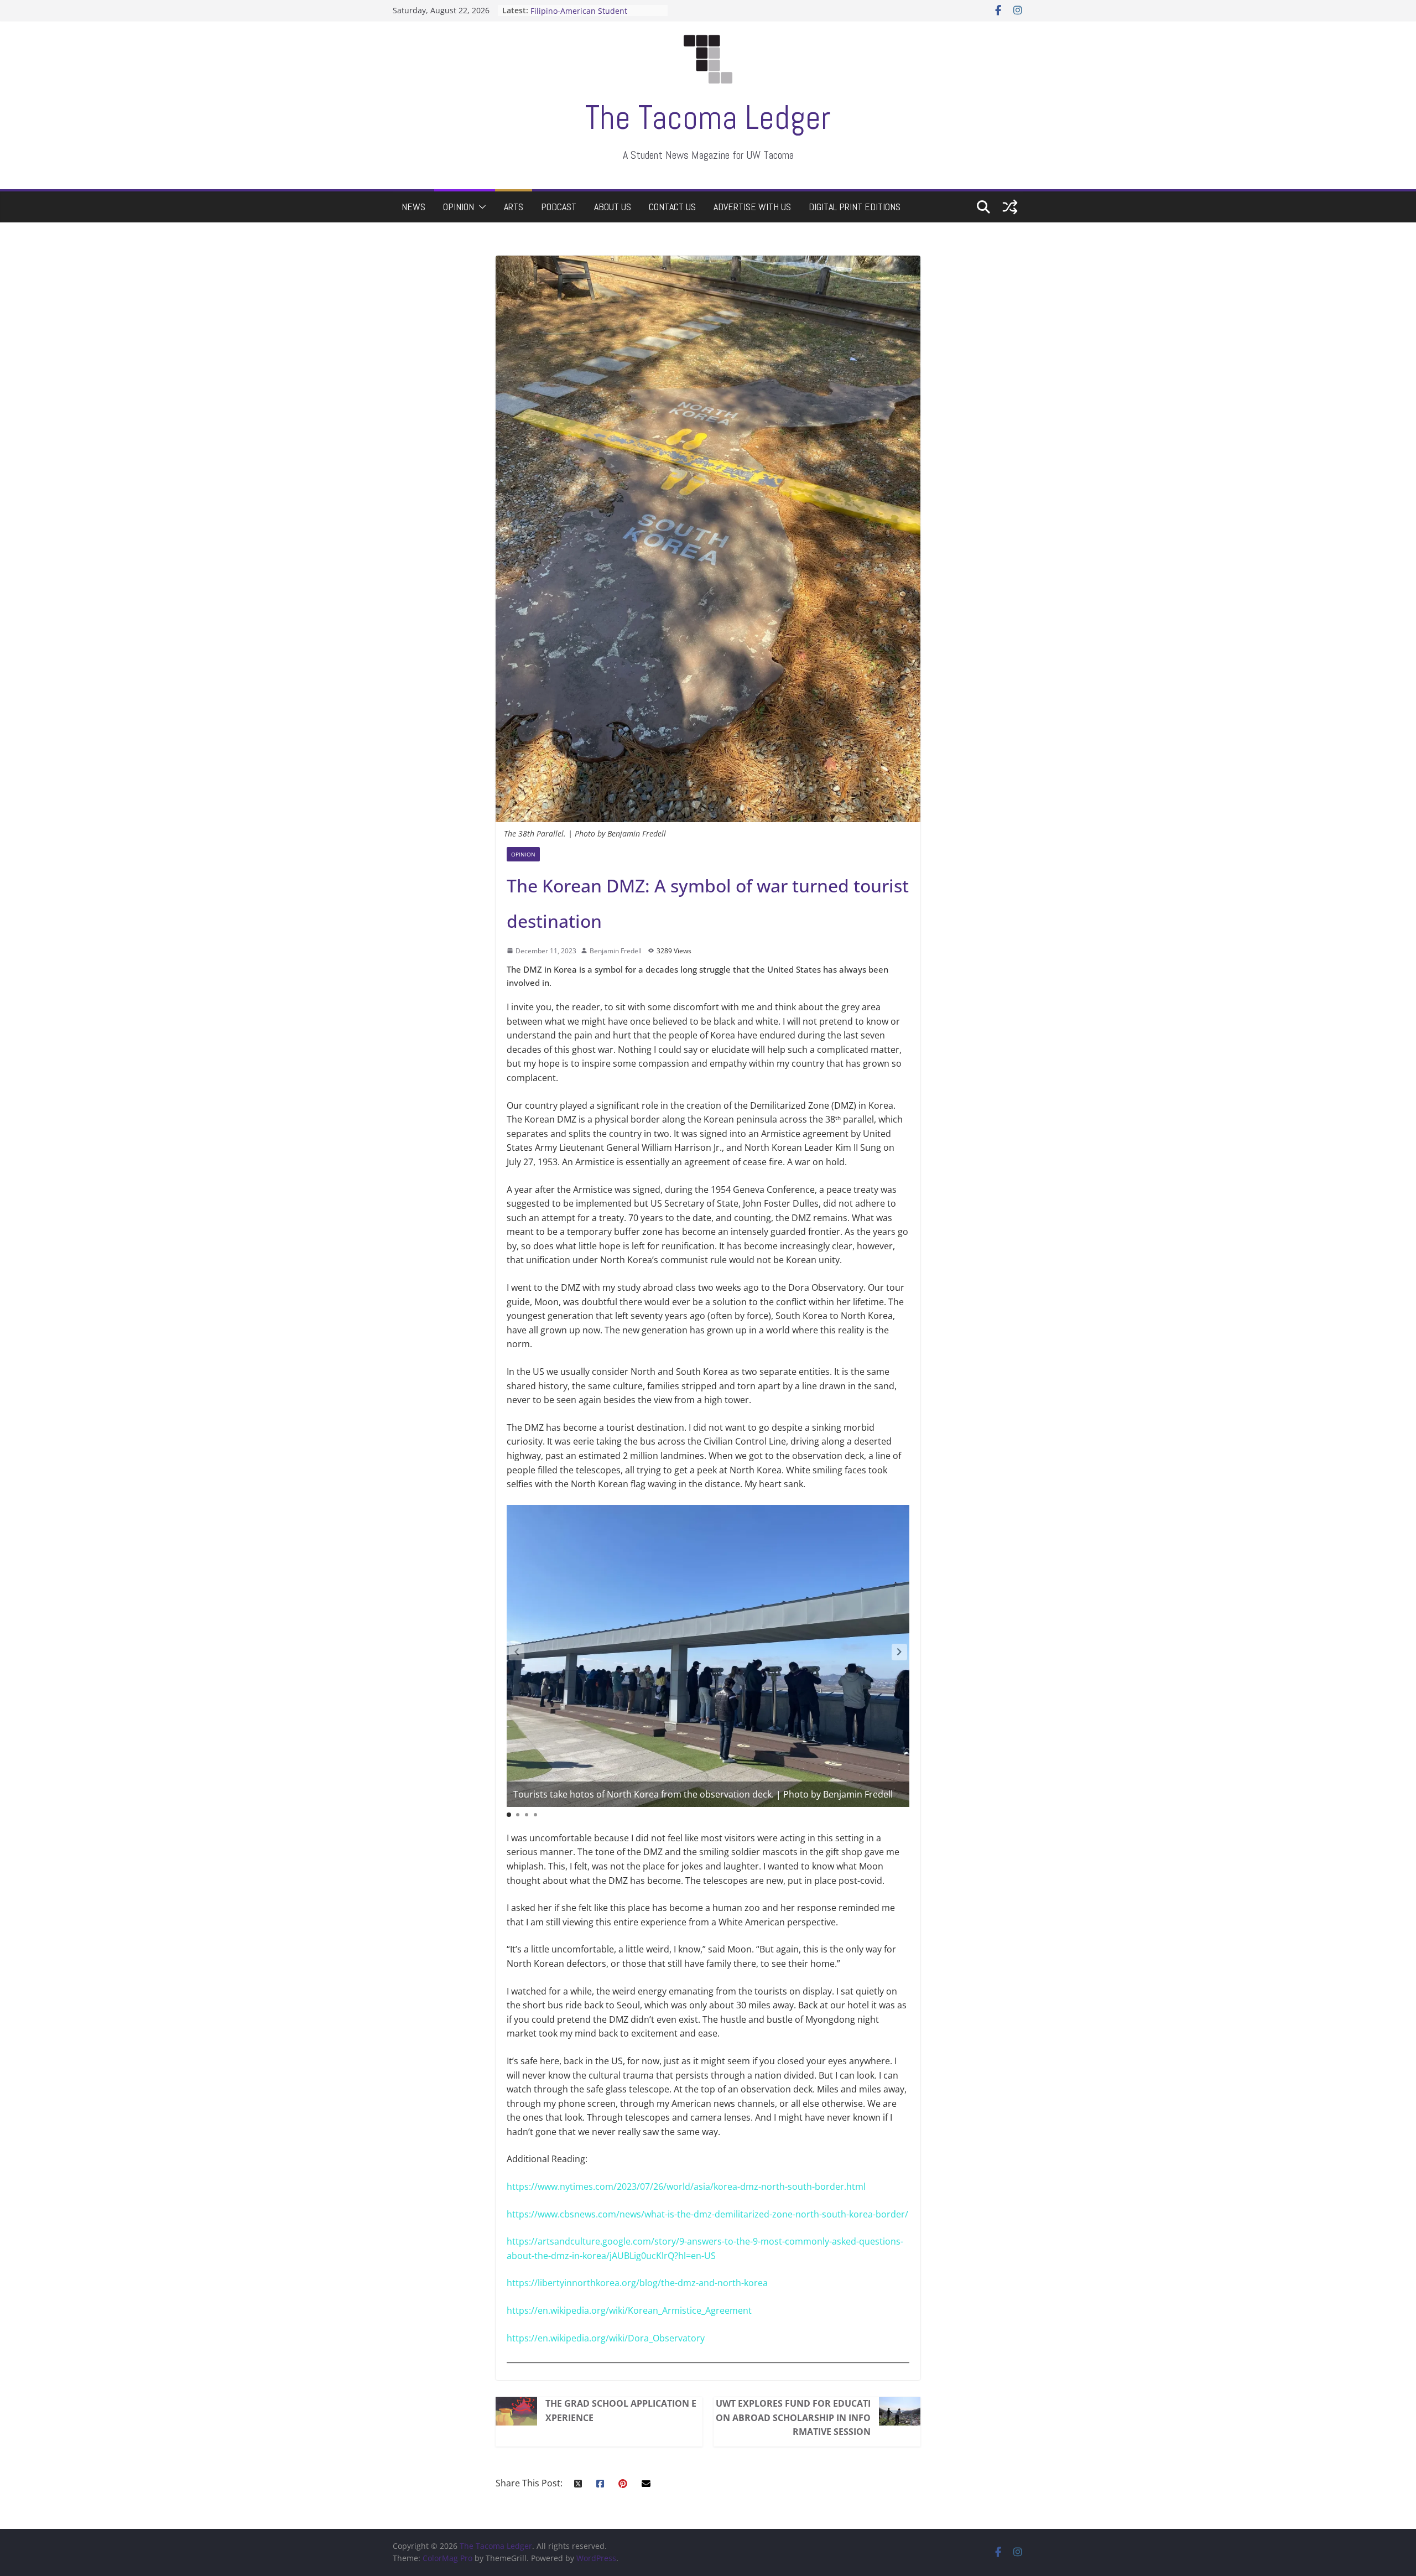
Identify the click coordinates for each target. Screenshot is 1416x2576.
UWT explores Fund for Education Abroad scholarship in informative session (793, 2417)
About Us (613, 207)
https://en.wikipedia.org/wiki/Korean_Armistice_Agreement (629, 2310)
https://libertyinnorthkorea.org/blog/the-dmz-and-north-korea (637, 2283)
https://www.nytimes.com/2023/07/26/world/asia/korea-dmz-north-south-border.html (686, 2187)
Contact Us (672, 207)
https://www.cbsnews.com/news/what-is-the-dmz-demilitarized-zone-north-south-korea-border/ (707, 2214)
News (413, 207)
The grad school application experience (621, 2411)
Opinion (459, 207)
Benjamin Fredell (616, 951)
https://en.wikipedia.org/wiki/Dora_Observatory (606, 2338)
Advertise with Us (752, 207)
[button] (480, 207)
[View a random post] (1010, 207)
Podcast (559, 207)
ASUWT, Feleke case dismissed (587, 10)
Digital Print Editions (855, 207)
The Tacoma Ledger (708, 118)
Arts (514, 207)
